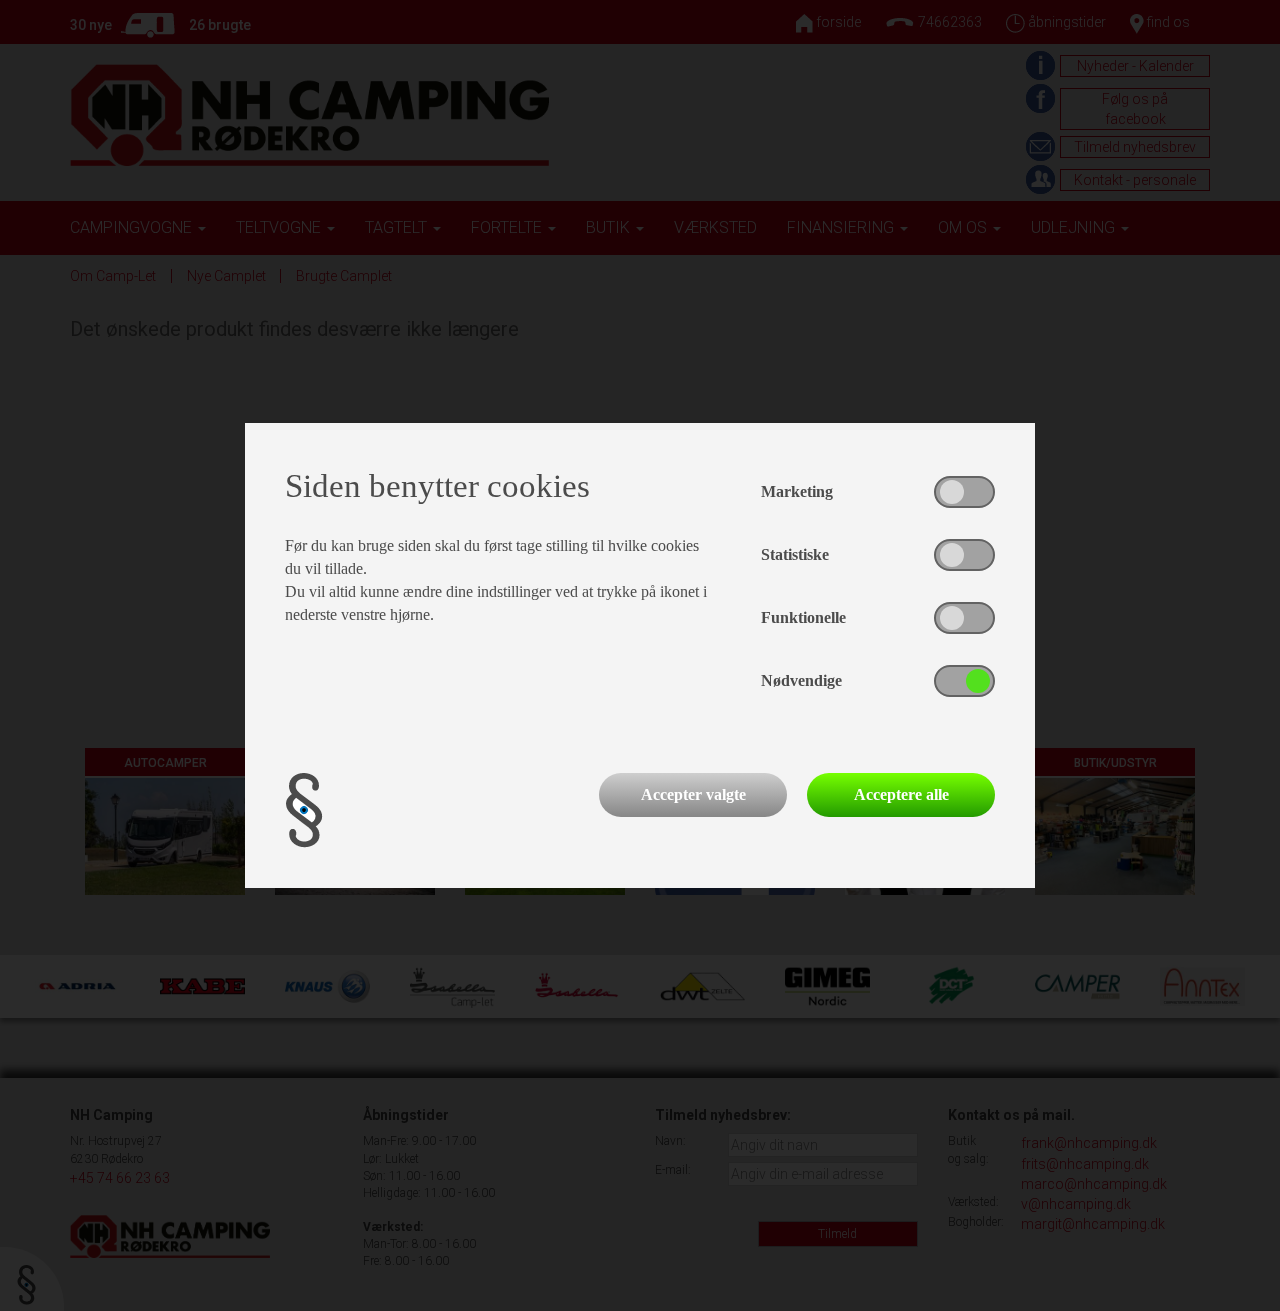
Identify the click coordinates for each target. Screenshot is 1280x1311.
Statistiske (795, 554)
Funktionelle (803, 617)
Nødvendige (801, 680)
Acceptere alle (901, 794)
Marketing (797, 491)
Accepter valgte (693, 794)
